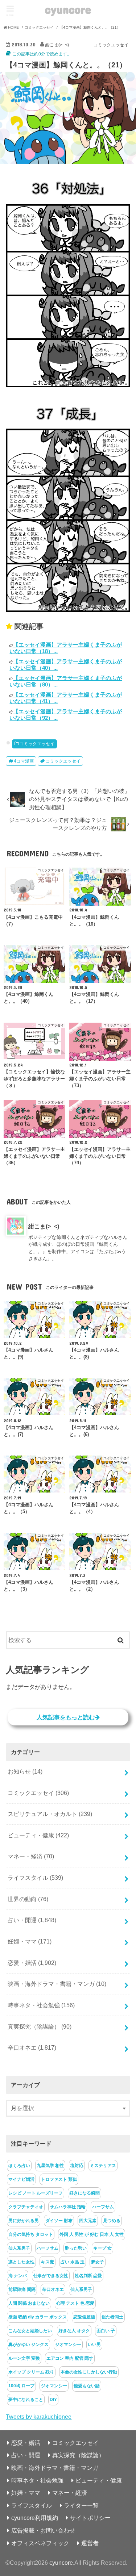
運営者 (90, 2543)
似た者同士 (112, 2317)
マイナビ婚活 (21, 2179)
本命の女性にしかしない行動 (89, 2372)
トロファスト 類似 (59, 2179)
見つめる (112, 2221)
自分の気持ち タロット (31, 2234)
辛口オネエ (32, 2047)
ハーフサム (103, 2207)
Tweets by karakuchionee (39, 2417)
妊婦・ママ (30, 1941)
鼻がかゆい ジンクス (28, 2345)
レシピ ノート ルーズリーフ (36, 2193)
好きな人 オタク (74, 2331)
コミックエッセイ (37, 744)
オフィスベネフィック (40, 2543)
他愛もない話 (87, 2386)
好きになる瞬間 (85, 2193)
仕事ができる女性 (51, 2276)
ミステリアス (103, 2166)
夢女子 (98, 2262)
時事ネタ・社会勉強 (41, 2005)
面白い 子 (106, 2331)
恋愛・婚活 (32, 1963)
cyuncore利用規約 (35, 2518)
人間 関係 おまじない (29, 2303)
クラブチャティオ (26, 2207)
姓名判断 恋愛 (88, 2276)
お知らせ (25, 1771)
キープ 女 (102, 2248)
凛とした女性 (21, 2262)
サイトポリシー (90, 2518)
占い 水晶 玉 (73, 2262)
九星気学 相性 (50, 2166)
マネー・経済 (31, 1856)
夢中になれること (26, 2400)
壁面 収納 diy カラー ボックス (38, 2317)
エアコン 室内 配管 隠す (70, 2358)
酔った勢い (76, 2248)
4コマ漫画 (24, 761)
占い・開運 (32, 1920)
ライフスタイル (35, 1878)
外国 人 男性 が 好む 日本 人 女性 (92, 2234)
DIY (53, 2400)
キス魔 (48, 2262)
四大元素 (88, 2221)
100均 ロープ (21, 2386)
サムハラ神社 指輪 (68, 2207)
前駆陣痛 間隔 (22, 2289)
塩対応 (77, 2166)
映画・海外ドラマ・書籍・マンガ (57, 1984)
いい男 (94, 2345)
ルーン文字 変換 (24, 2358)
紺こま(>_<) (44, 1226)
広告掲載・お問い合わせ (43, 2530)
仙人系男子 (19, 2248)
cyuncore (68, 9)
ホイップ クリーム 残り (31, 2372)
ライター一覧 (81, 2505)
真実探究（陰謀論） (40, 2026)
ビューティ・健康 (38, 1835)
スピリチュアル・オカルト (50, 1814)
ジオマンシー (68, 2345)
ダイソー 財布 (59, 2221)
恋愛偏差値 (84, 2317)
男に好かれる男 (24, 2221)
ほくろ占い (19, 2166)
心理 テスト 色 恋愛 (75, 2303)
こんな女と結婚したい (30, 2331)
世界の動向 (28, 1899)
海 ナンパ (18, 2276)
